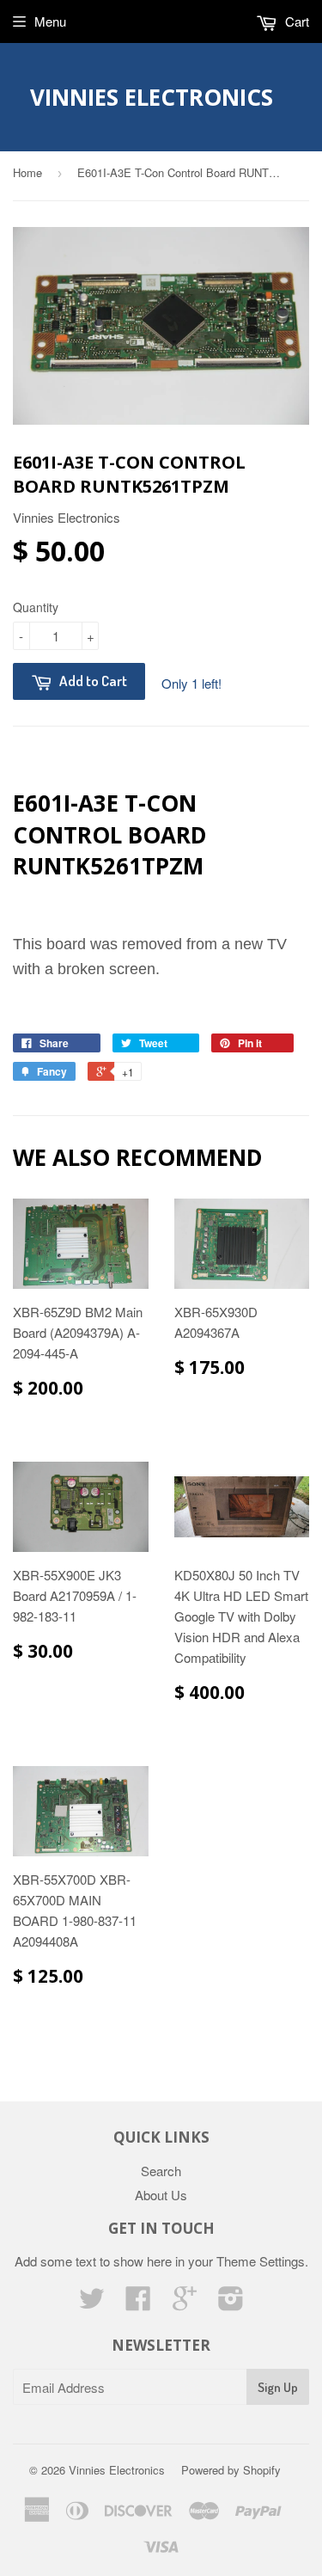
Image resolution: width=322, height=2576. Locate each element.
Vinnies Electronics (152, 97)
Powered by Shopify (231, 2470)
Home (27, 172)
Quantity (36, 607)
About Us (161, 2195)
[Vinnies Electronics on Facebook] (138, 2303)
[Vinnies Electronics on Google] (185, 2303)
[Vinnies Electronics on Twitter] (92, 2303)
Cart (295, 21)
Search (161, 2171)
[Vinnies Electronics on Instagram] (231, 2303)
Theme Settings (261, 2261)
